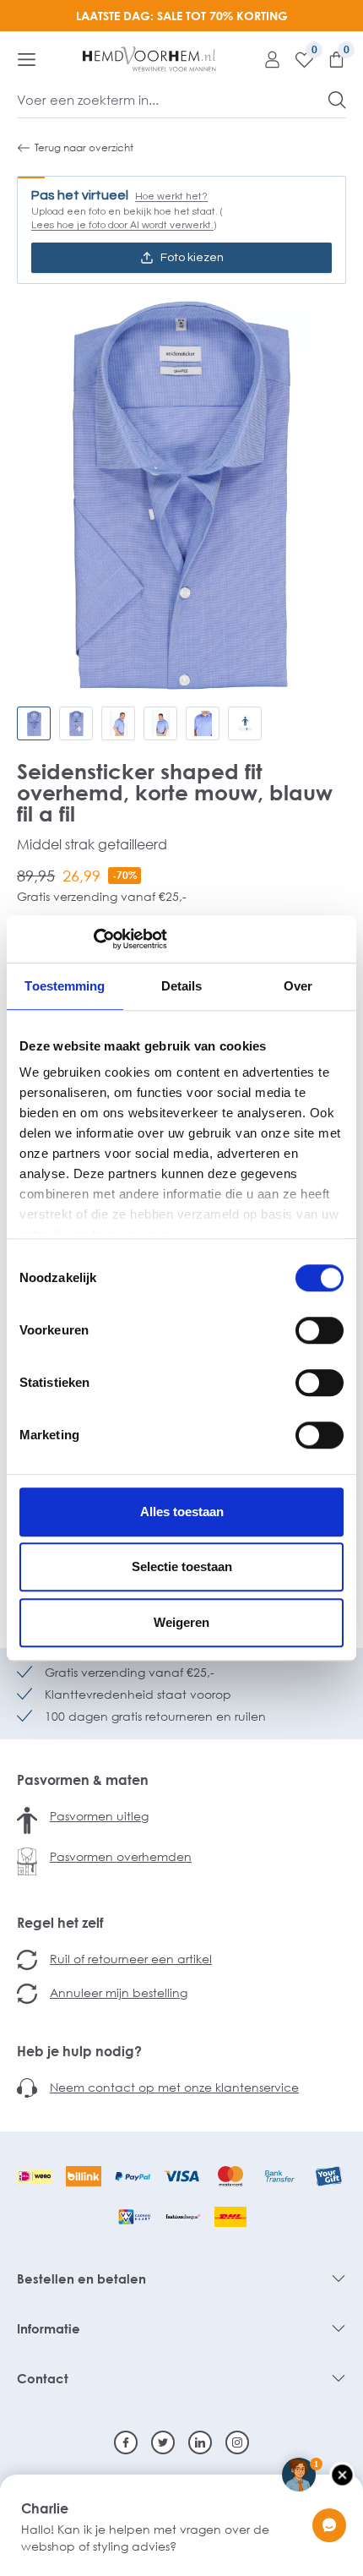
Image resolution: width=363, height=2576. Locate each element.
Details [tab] (182, 986)
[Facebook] (126, 2442)
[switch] (320, 1330)
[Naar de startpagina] (149, 59)
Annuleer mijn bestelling (119, 1992)
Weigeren (181, 1622)
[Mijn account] (266, 59)
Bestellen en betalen (81, 2279)
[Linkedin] (200, 2442)
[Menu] (27, 59)
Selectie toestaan (182, 1566)
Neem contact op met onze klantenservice (174, 2087)
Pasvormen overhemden (121, 1856)
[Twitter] (163, 2442)
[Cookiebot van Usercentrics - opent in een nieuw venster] (93, 939)
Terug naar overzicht (84, 147)
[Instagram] (237, 2442)
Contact (43, 2378)
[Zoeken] (337, 100)
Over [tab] (298, 986)
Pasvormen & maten (83, 1780)
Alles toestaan (182, 1512)
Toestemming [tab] (65, 986)
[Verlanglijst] (298, 59)
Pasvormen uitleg (99, 1816)
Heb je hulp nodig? (79, 2051)
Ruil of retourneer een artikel (131, 1959)
